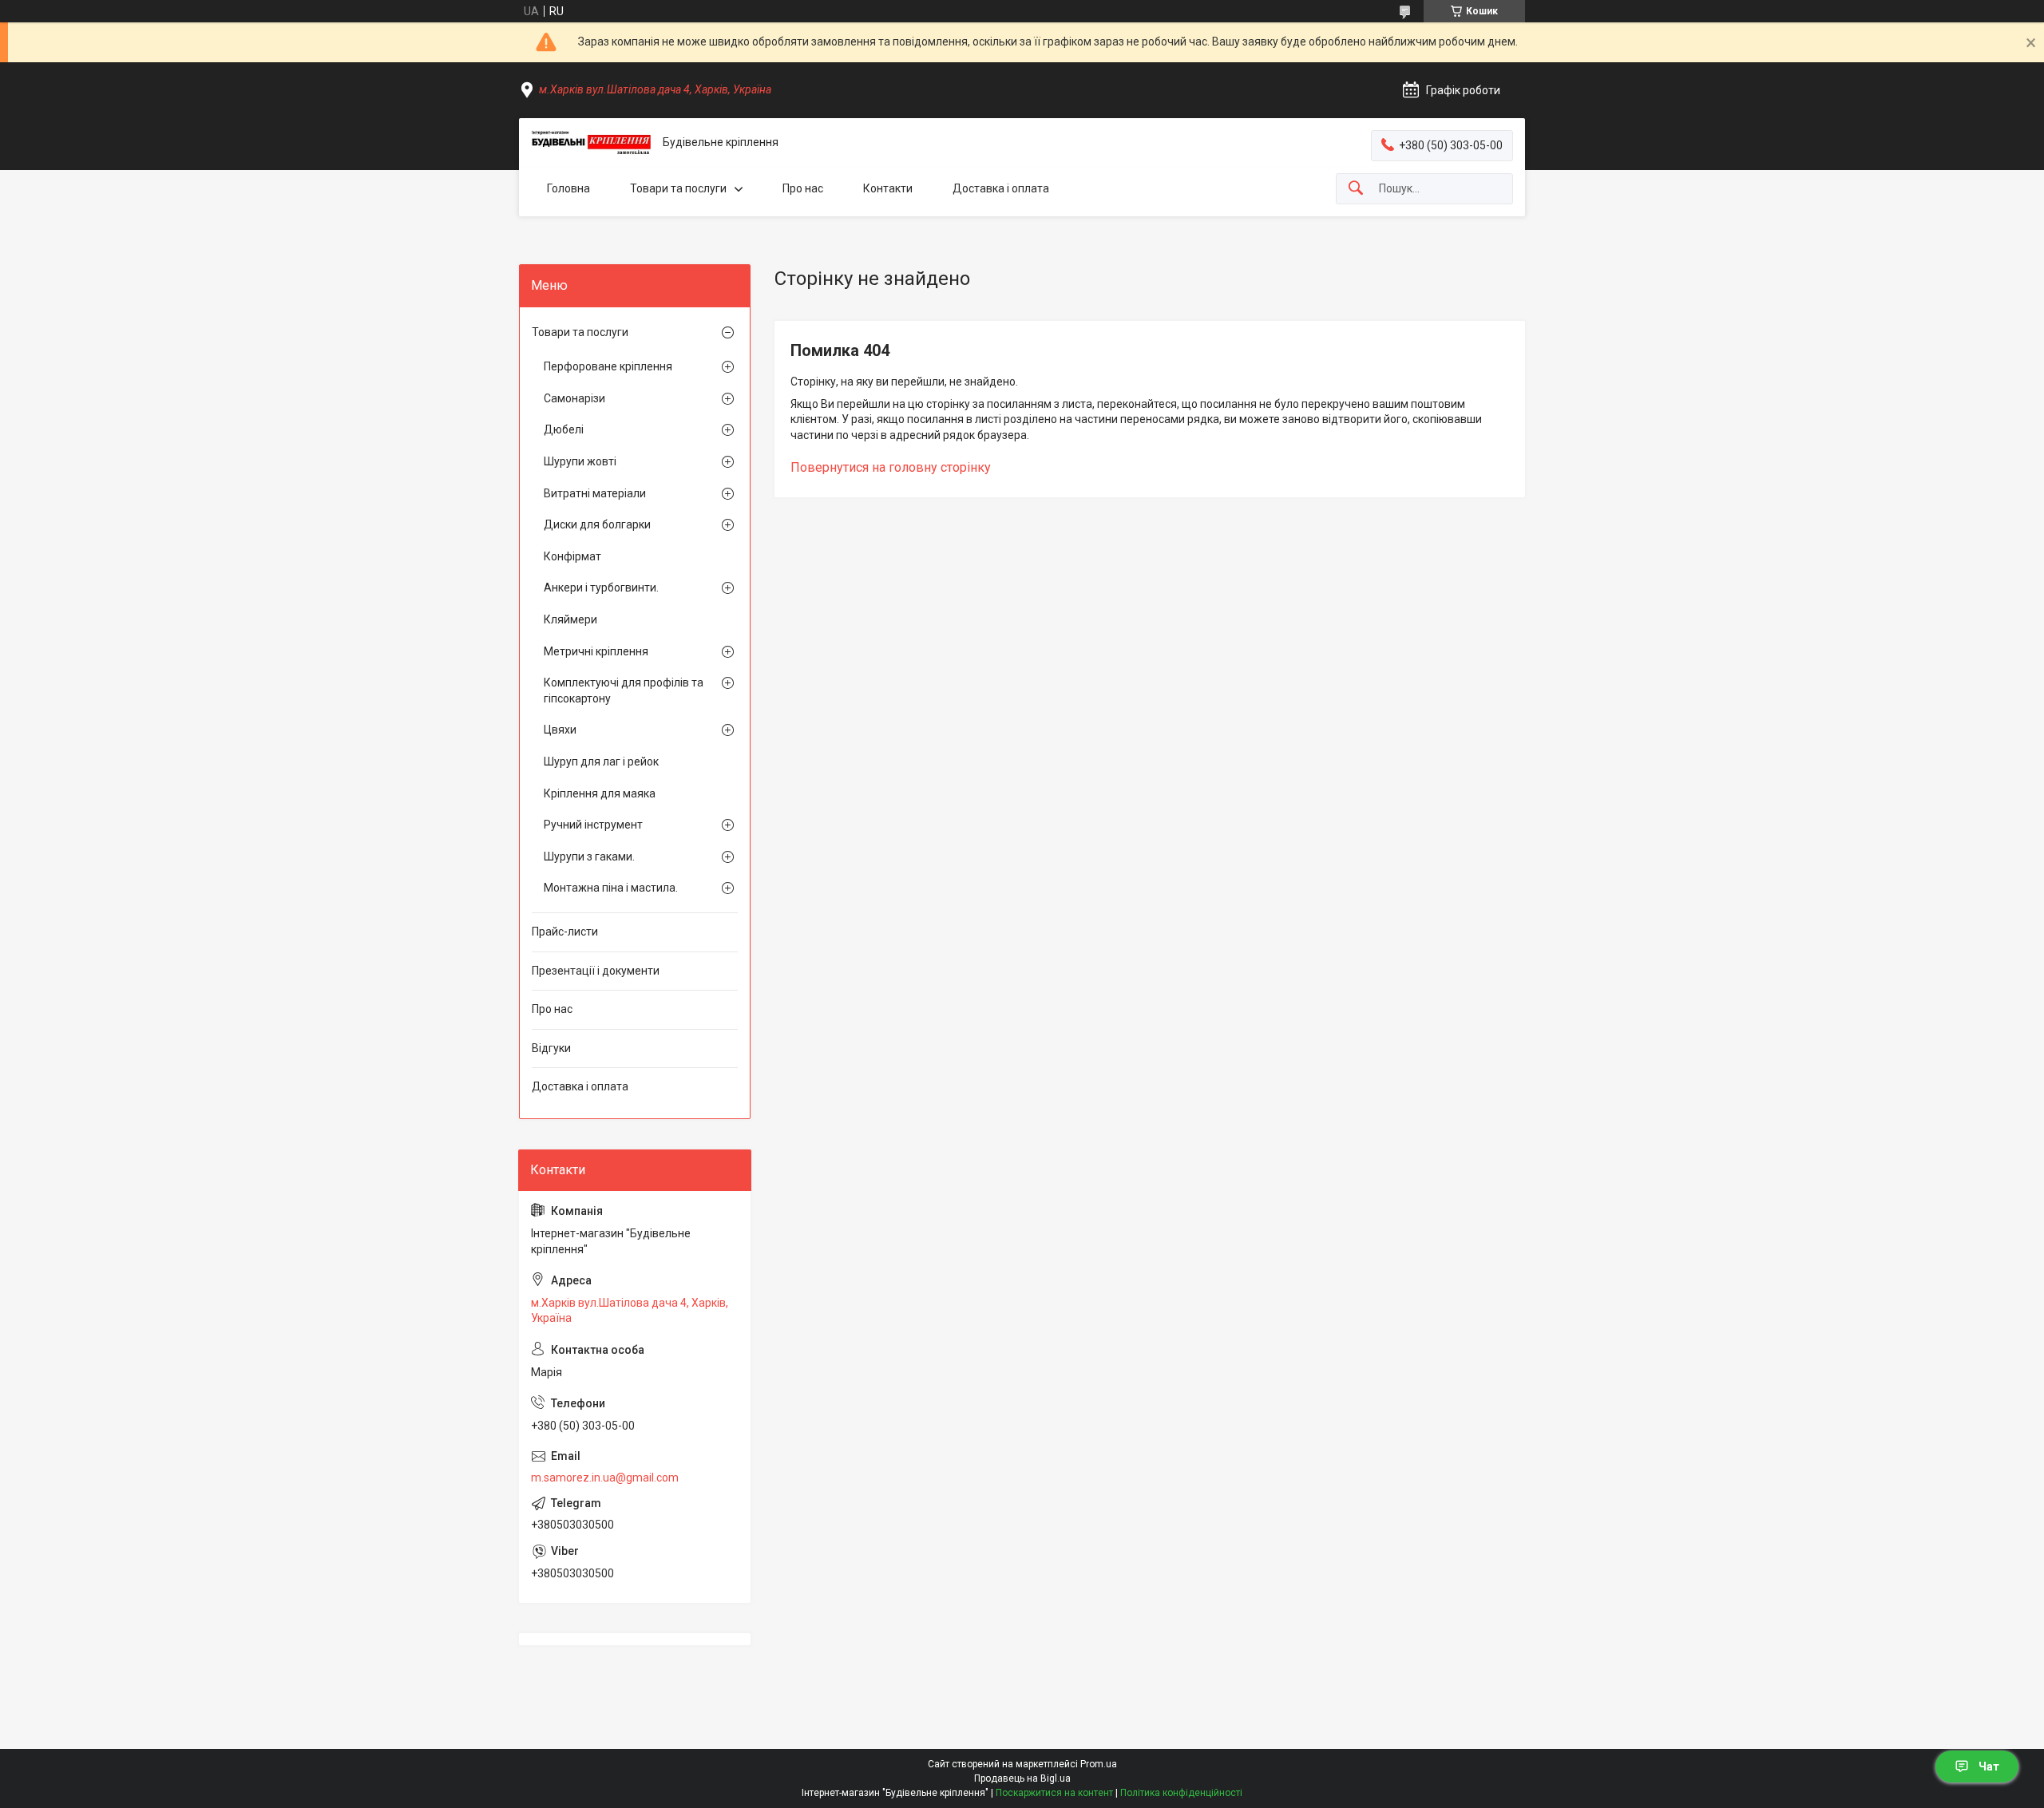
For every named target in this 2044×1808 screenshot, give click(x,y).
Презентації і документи (596, 971)
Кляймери (570, 619)
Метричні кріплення (596, 651)
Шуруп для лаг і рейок (601, 762)
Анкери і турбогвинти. (601, 588)
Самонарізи (574, 398)
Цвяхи (560, 730)
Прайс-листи (565, 932)
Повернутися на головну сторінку (891, 467)
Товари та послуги (678, 188)
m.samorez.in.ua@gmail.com (605, 1478)
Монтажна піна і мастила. (611, 888)
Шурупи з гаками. (589, 857)
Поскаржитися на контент (1054, 1793)
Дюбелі (564, 429)
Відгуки (551, 1048)
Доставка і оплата (1001, 188)
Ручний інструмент (593, 825)
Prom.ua (1099, 1764)
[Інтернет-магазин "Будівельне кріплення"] (591, 143)
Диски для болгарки (597, 524)
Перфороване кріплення (608, 366)
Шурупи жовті (580, 461)
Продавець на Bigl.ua (1022, 1778)
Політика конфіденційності (1181, 1793)
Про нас (803, 188)
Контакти (888, 188)
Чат (1989, 1766)
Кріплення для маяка (600, 793)
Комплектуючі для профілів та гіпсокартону (624, 690)
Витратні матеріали (595, 493)
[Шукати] (1356, 189)
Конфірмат (572, 556)
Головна (568, 188)
